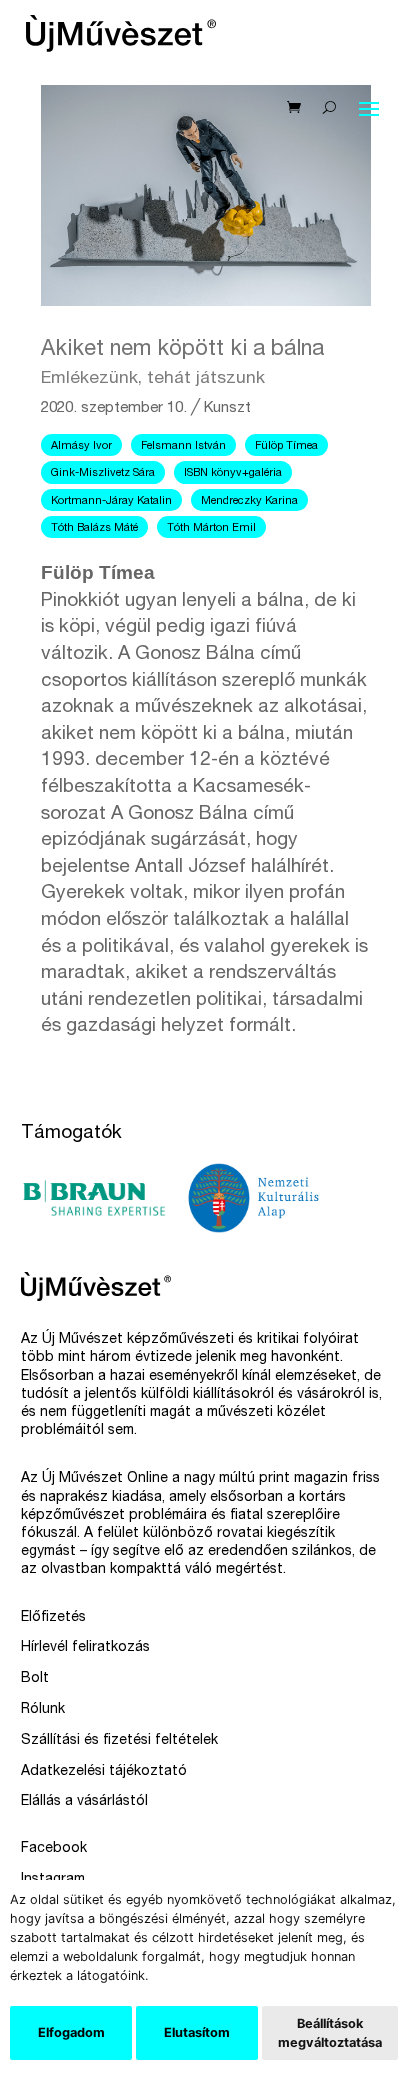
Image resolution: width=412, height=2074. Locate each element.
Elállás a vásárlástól (84, 1802)
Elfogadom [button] (71, 2032)
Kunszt (227, 408)
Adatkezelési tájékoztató (104, 1772)
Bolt (35, 1679)
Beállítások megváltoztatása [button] (330, 2033)
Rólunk (43, 1710)
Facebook (54, 1849)
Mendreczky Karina (249, 501)
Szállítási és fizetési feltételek (119, 1741)
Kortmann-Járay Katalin (111, 501)
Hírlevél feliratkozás (85, 1648)
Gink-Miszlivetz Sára (103, 473)
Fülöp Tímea (286, 446)
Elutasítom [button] (197, 2032)
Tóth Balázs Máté (94, 528)
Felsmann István (183, 446)
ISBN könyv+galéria (233, 473)
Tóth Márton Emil (211, 528)
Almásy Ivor (81, 446)
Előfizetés (53, 1618)
